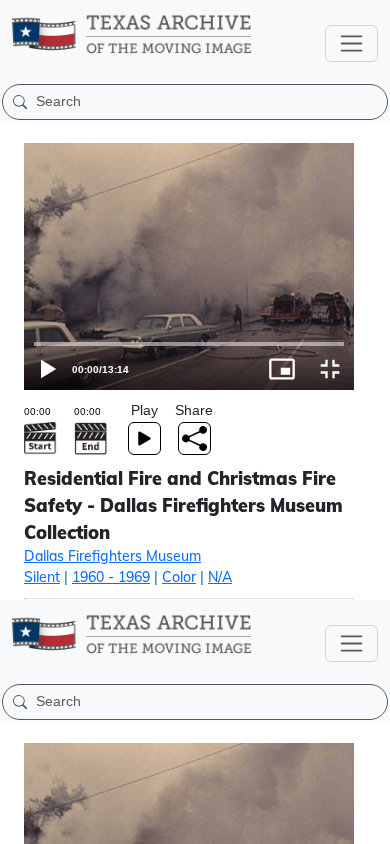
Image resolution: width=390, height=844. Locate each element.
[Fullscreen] (366, 820)
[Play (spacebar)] (24, 820)
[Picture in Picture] (318, 820)
